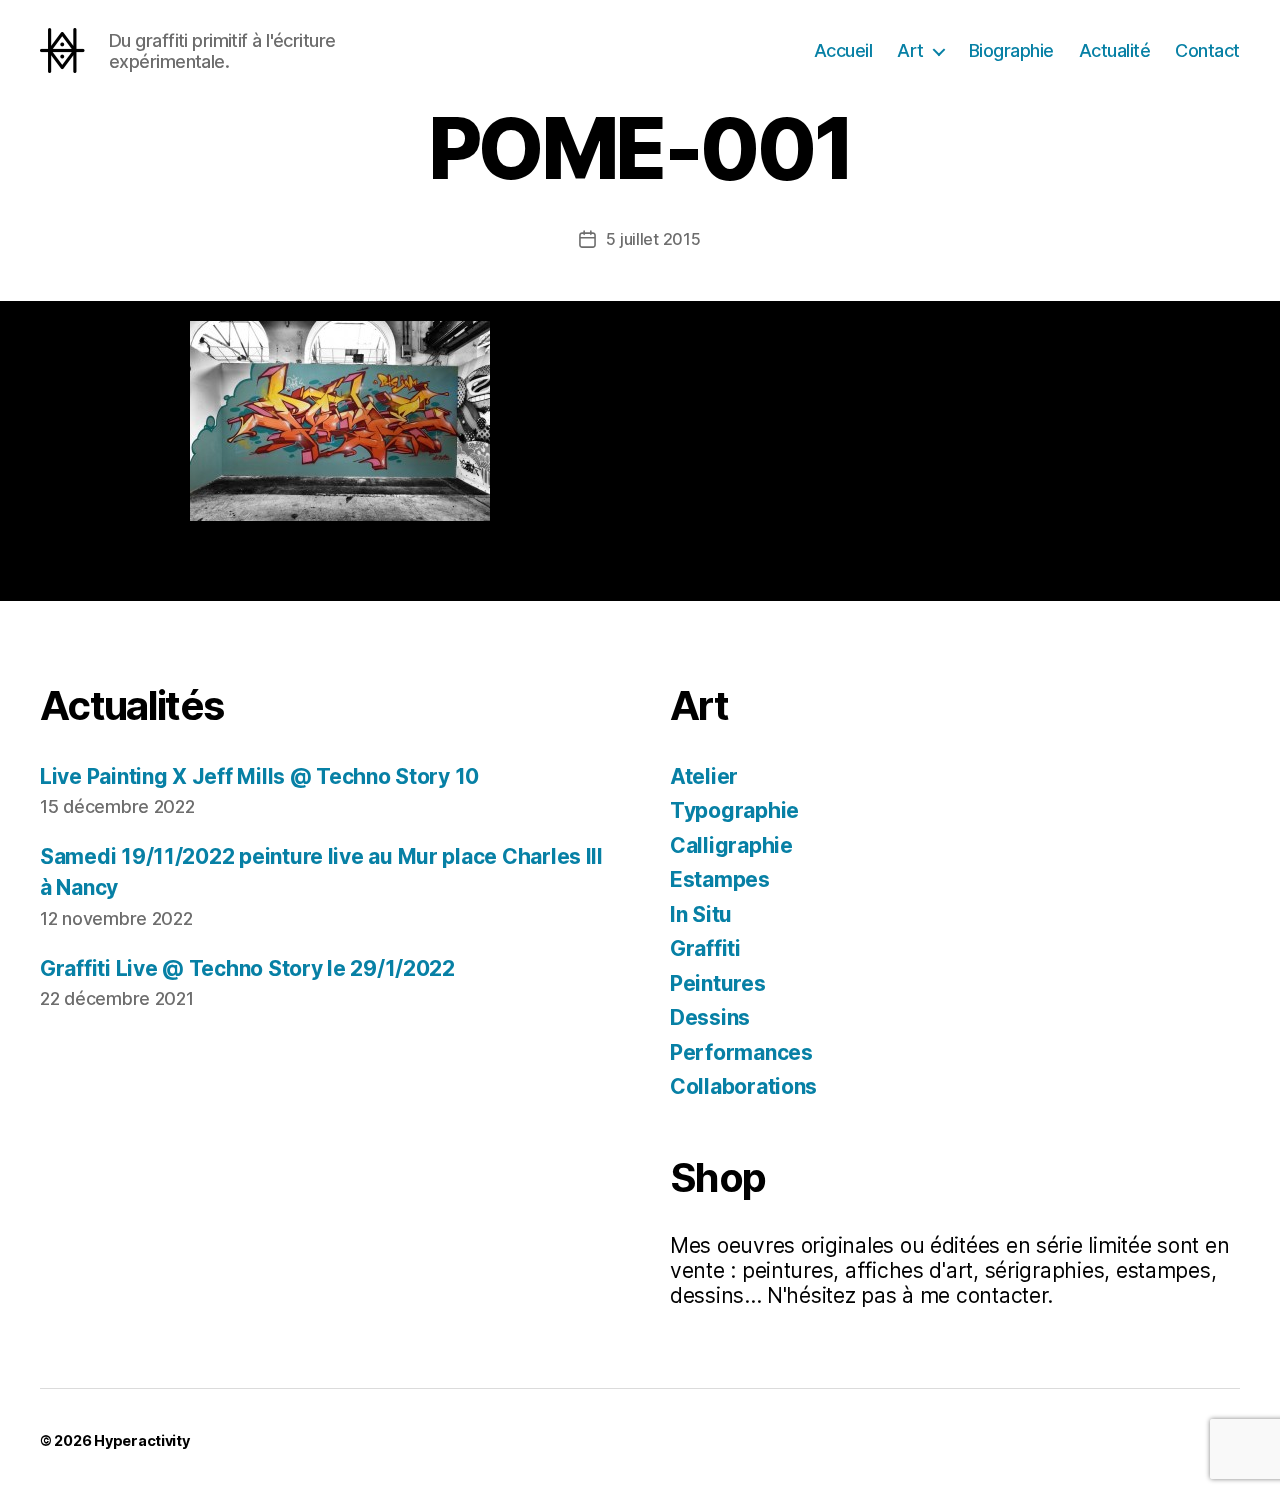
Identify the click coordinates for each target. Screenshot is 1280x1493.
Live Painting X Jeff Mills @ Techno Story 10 (259, 776)
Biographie (1011, 50)
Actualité (1115, 50)
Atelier (704, 776)
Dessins (710, 1017)
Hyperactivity (142, 1440)
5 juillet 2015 (653, 239)
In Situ (701, 914)
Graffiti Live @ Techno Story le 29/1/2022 (247, 968)
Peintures (718, 983)
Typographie (734, 810)
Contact (1207, 50)
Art (910, 50)
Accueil (843, 50)
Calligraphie (731, 845)
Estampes (720, 879)
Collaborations (743, 1086)
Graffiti (705, 948)
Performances (741, 1052)
